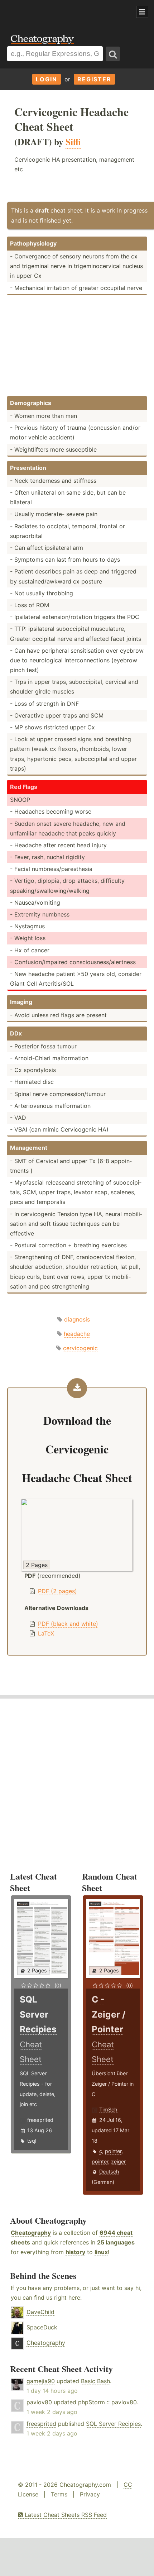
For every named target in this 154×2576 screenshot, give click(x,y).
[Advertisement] (57, 12)
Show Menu (142, 12)
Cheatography (31, 2233)
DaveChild (40, 2312)
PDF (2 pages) (57, 1591)
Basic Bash (95, 2381)
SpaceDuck (42, 2327)
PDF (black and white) (68, 1624)
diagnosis (77, 1319)
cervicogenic (80, 1348)
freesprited (40, 2120)
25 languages (116, 2242)
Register (94, 79)
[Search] (113, 54)
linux (101, 2252)
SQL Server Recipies (113, 2424)
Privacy (90, 2494)
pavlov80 (39, 2402)
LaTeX (46, 1633)
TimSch (108, 2110)
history (75, 2252)
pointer (113, 2151)
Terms (59, 2494)
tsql (32, 2141)
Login (47, 79)
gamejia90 (41, 2381)
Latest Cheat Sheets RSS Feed (65, 2515)
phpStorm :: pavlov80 (107, 2402)
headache (77, 1334)
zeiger (118, 2161)
